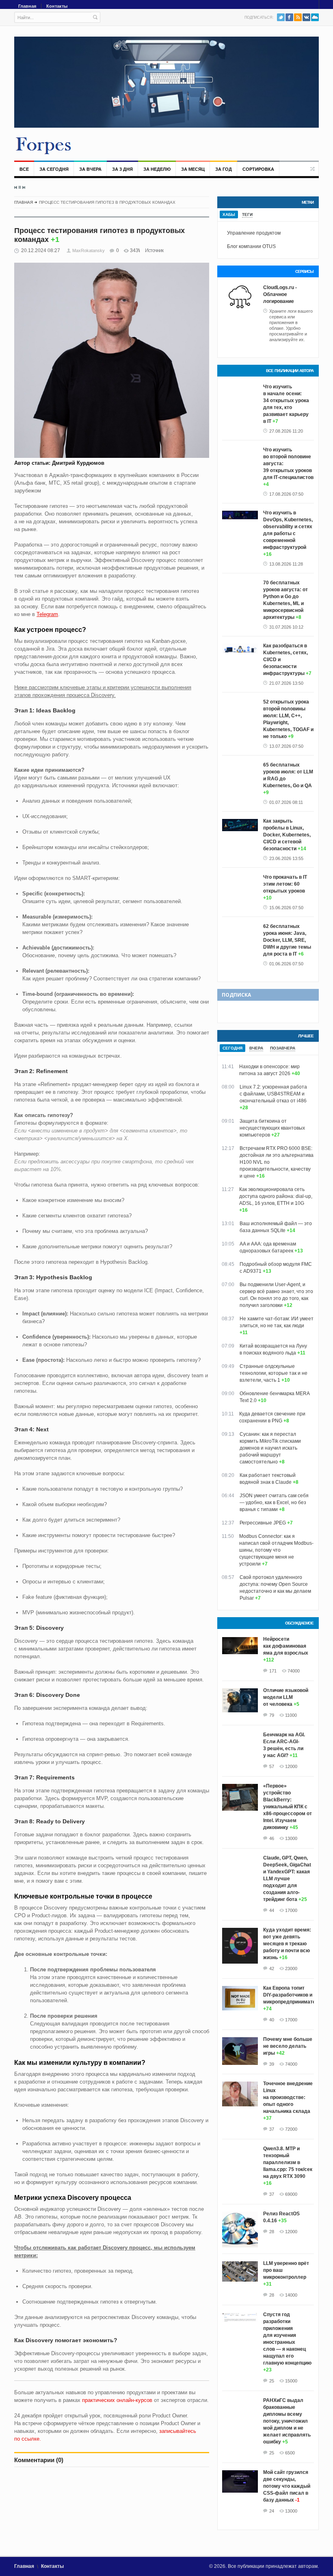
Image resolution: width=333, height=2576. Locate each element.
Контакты (57, 6)
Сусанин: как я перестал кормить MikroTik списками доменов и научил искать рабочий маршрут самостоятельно (270, 1448)
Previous (16, 187)
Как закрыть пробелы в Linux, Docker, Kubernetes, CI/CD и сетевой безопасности (287, 835)
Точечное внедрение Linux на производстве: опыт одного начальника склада (288, 2097)
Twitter (281, 17)
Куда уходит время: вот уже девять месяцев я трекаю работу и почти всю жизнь (287, 1944)
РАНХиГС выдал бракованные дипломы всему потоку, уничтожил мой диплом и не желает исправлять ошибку (287, 2421)
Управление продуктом (254, 233)
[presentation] (229, 214)
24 (272, 2511)
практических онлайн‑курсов (117, 2400)
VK (306, 17)
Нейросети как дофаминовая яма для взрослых (286, 1646)
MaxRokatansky (89, 250)
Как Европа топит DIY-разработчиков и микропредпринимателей (294, 1995)
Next (24, 187)
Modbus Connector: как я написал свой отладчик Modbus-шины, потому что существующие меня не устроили (276, 1550)
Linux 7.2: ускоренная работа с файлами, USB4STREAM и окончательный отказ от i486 (273, 1094)
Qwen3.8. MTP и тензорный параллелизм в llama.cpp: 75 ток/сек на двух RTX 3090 (288, 2162)
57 (272, 1766)
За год (224, 169)
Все (24, 169)
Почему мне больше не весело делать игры (288, 2046)
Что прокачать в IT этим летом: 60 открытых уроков (285, 884)
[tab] (229, 214)
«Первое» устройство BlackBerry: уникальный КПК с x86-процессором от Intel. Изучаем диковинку (288, 1807)
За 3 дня (122, 169)
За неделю (157, 169)
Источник (154, 250)
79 (272, 1715)
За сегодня (54, 169)
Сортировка (258, 169)
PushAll (315, 17)
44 (272, 1910)
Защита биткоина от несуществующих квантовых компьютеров (272, 1128)
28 (272, 2232)
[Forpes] (44, 145)
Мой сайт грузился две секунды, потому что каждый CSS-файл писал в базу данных (287, 2486)
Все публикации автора (290, 371)
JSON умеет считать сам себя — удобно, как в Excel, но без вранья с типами (274, 1502)
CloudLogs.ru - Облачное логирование (280, 294)
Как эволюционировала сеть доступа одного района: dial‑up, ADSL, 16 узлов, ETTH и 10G (276, 1196)
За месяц (193, 169)
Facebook (289, 17)
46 (272, 1838)
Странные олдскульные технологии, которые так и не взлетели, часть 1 (274, 1373)
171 (273, 1671)
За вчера (90, 169)
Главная (27, 6)
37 (272, 2129)
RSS (298, 17)
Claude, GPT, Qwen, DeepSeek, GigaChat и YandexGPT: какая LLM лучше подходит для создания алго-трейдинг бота (287, 1879)
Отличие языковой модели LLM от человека (286, 1697)
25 (272, 2381)
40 (272, 2020)
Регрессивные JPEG (263, 1523)
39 (272, 2064)
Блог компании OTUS (251, 246)
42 (272, 1968)
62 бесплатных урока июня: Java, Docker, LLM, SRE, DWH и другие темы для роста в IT (287, 940)
